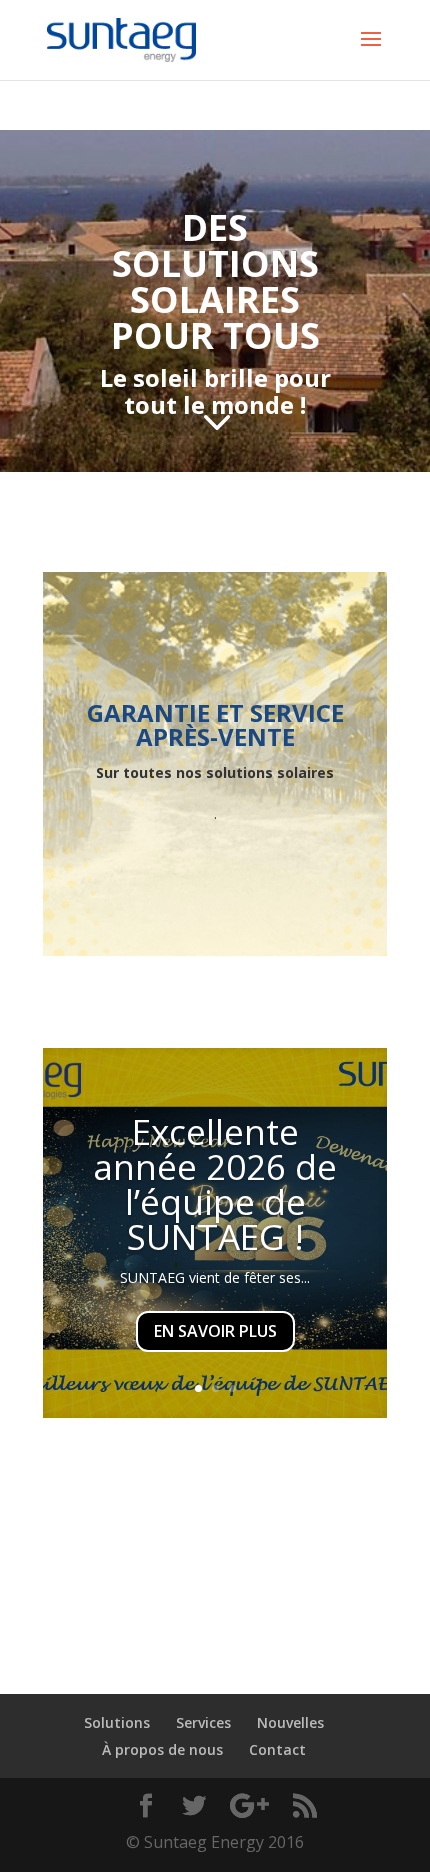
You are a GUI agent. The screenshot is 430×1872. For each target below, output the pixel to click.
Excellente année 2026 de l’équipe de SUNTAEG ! (215, 1184)
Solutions (117, 1722)
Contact (277, 1749)
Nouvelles (290, 1722)
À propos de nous (162, 1749)
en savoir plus (215, 1331)
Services (203, 1722)
